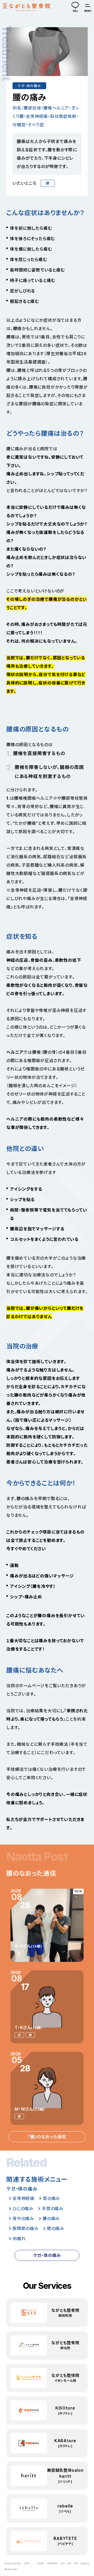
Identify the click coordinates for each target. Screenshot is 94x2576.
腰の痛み (51, 2218)
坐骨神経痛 (23, 2198)
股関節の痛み (26, 2228)
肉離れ (19, 2239)
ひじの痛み (23, 2209)
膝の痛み (56, 2228)
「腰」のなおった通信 (47, 2137)
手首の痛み (53, 2209)
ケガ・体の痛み (29, 86)
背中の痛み (23, 2218)
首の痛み (51, 2198)
